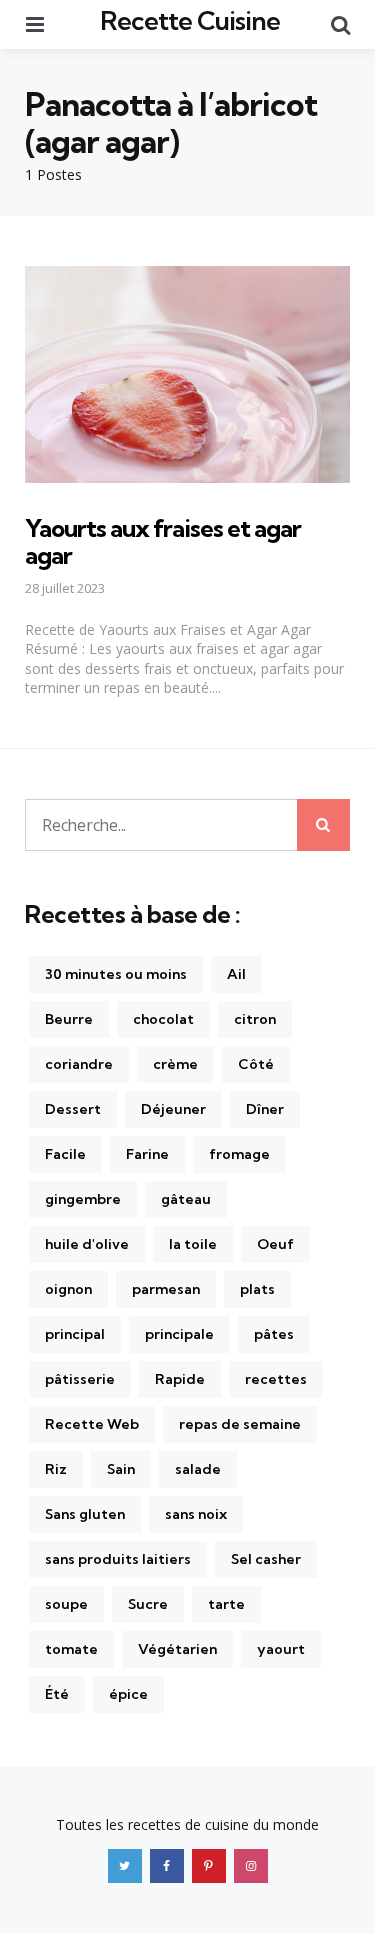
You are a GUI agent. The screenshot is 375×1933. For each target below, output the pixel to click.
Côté (256, 1064)
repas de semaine (240, 1424)
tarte (226, 1604)
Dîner (265, 1109)
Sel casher (266, 1559)
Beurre (69, 1019)
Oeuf (275, 1244)
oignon (68, 1289)
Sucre (148, 1604)
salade (198, 1469)
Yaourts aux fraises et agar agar (163, 541)
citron (255, 1019)
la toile (193, 1244)
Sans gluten (85, 1514)
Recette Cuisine (190, 20)
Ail (236, 974)
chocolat (163, 1019)
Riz (56, 1469)
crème (175, 1064)
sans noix (196, 1514)
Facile (65, 1154)
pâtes (274, 1334)
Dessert (73, 1109)
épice (128, 1694)
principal (75, 1334)
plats (257, 1289)
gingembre (83, 1199)
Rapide (180, 1379)
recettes (276, 1379)
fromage (239, 1154)
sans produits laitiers (118, 1559)
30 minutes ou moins (116, 974)
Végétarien (177, 1649)
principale (179, 1334)
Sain (121, 1469)
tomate (71, 1649)
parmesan (166, 1289)
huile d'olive (87, 1244)
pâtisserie (80, 1379)
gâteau (186, 1199)
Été (57, 1694)
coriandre (79, 1064)
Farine (147, 1154)
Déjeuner (173, 1109)
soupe (66, 1604)
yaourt (281, 1649)
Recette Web (92, 1424)
